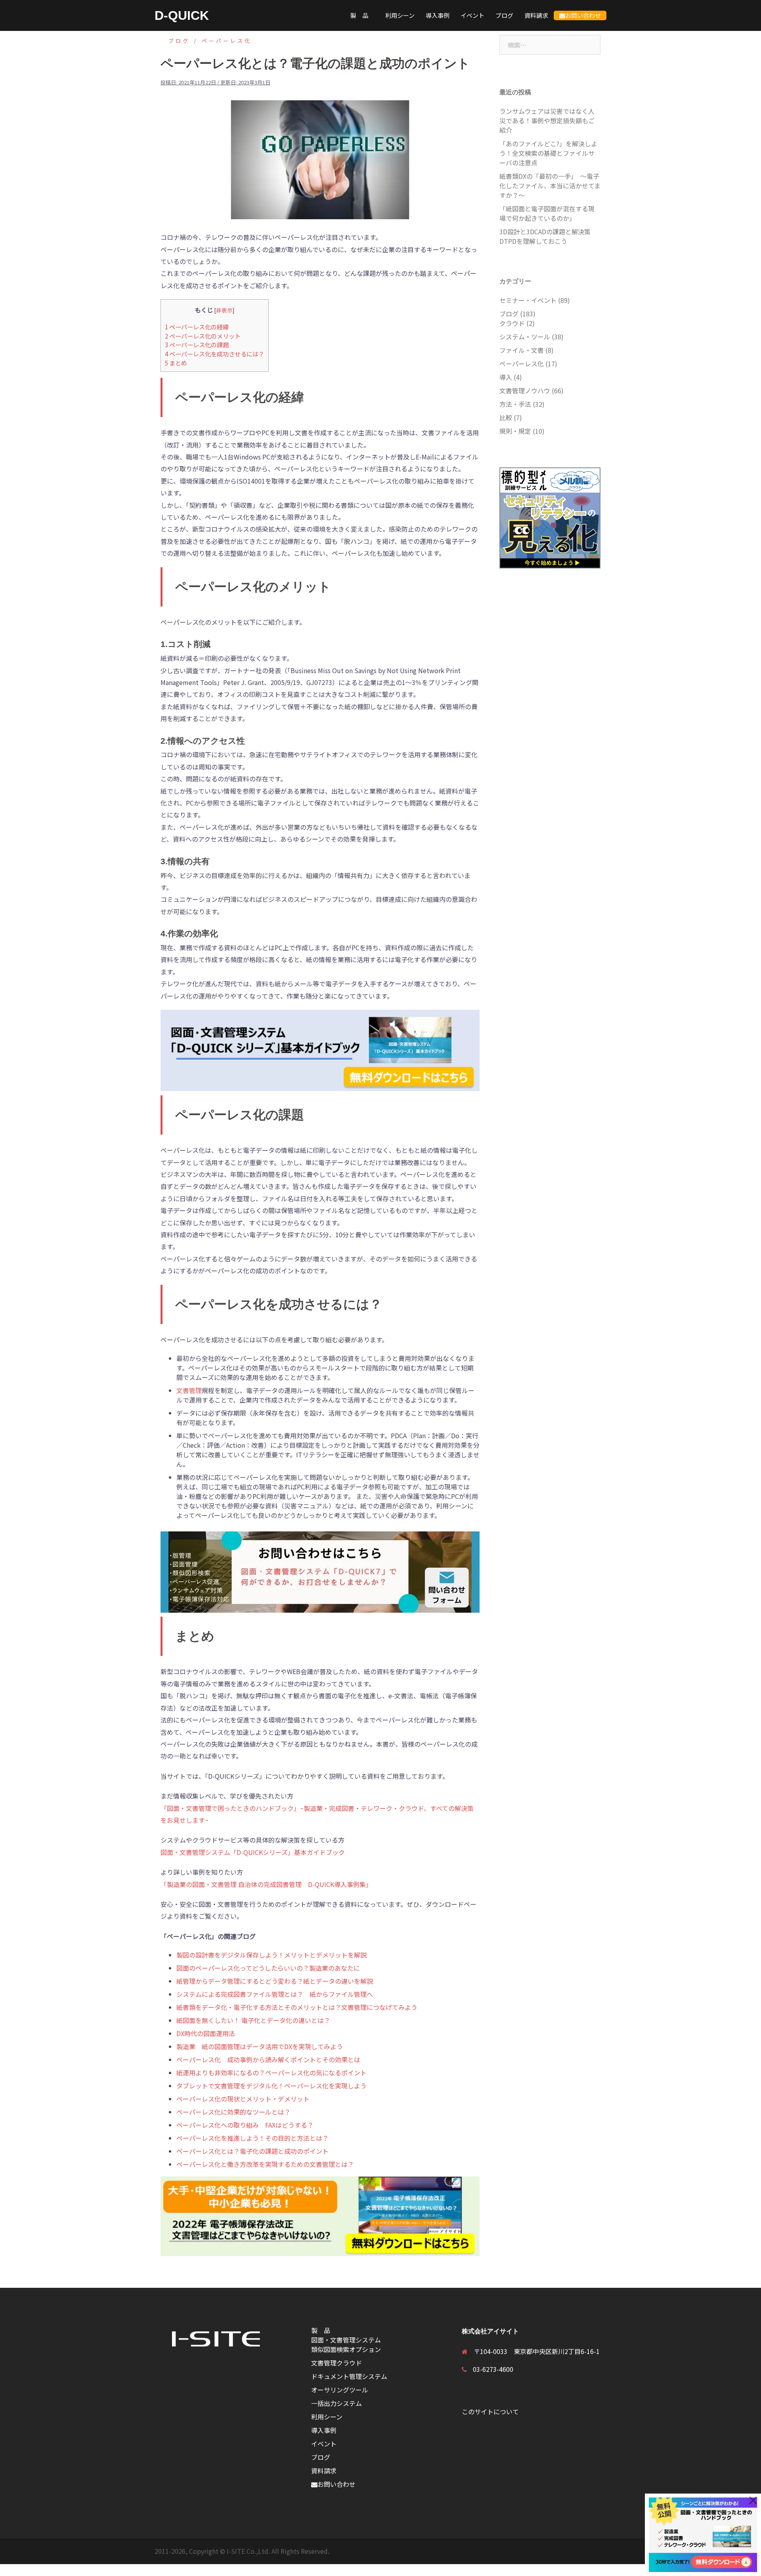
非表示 (224, 310)
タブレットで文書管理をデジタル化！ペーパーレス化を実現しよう (272, 2086)
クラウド (512, 323)
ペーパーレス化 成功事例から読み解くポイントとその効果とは (268, 2059)
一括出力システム (337, 2403)
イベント (472, 15)
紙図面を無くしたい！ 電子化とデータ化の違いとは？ (253, 2020)
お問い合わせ (583, 15)
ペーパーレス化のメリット (203, 336)
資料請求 (536, 15)
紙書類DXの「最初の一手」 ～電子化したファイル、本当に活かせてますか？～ (550, 186)
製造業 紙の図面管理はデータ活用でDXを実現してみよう (260, 2046)
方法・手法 (515, 404)
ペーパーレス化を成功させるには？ (215, 354)
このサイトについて (490, 2411)
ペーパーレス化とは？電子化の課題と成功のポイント (252, 2151)
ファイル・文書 (522, 350)
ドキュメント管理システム (349, 2376)
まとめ (176, 363)
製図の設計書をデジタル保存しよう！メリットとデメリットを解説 (272, 1955)
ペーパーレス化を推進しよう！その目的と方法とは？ (252, 2138)
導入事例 (438, 15)
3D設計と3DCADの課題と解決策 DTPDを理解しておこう (548, 236)
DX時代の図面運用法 (206, 2033)
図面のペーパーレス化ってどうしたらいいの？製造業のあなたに (268, 1968)
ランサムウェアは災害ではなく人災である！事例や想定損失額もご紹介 (547, 121)
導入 (506, 377)
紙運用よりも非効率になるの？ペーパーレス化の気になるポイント (272, 2073)
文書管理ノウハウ (525, 390)
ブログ (504, 15)
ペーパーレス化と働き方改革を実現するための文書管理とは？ (265, 2164)
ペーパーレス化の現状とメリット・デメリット (243, 2099)
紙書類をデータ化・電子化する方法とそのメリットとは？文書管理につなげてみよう (297, 2007)
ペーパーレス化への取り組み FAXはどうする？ (245, 2125)
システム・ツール (525, 337)
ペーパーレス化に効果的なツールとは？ (233, 2112)
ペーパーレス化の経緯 (197, 327)
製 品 (362, 15)
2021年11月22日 (197, 82)
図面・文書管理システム (346, 2340)
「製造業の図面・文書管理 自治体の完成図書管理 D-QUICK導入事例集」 (266, 1884)
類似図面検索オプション (346, 2349)
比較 (506, 417)
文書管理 (189, 1390)
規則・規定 (515, 431)
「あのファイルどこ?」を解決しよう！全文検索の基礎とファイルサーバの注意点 (548, 153)
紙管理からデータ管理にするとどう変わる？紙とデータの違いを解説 (275, 1981)
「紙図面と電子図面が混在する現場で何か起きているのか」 (547, 213)
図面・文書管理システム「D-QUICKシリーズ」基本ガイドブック (253, 1852)
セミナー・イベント (528, 300)
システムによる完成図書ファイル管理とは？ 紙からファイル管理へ (275, 1994)
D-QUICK (182, 15)
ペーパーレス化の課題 (197, 344)
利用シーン (400, 15)
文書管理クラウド (337, 2363)
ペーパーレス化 (227, 41)
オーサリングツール (340, 2390)
